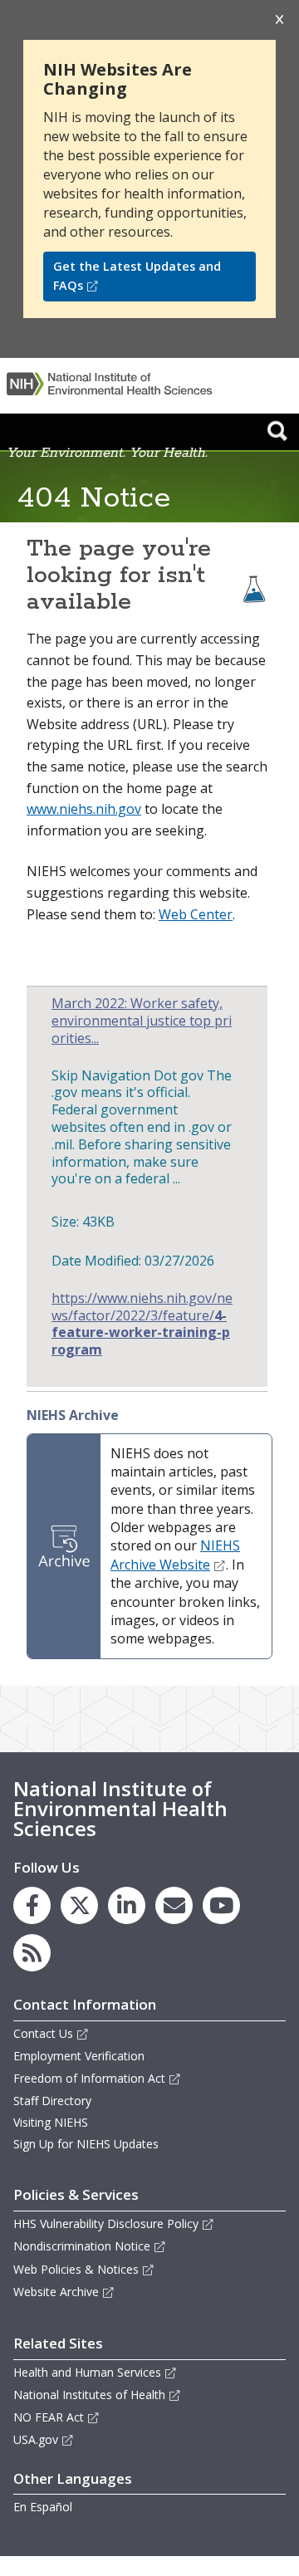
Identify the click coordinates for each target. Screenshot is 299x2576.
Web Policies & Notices (76, 2269)
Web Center (196, 914)
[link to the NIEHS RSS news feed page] (32, 1953)
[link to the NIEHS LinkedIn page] (127, 1905)
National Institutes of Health (89, 2395)
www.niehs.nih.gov (84, 809)
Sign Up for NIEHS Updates (86, 2144)
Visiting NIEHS (51, 2122)
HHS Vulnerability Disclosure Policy (106, 2223)
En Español (43, 2507)
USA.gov (36, 2439)
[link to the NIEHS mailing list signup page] (174, 1905)
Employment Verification (79, 2056)
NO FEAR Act (49, 2417)
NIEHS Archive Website (175, 1555)
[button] (277, 430)
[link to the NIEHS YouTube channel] (221, 1905)
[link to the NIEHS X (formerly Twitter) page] (79, 1905)
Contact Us (43, 2033)
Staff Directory (52, 2101)
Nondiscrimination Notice (82, 2246)
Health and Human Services (87, 2372)
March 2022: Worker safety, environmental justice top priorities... (142, 1021)
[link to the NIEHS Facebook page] (32, 1905)
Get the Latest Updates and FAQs (137, 276)
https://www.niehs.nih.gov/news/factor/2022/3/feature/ (142, 1324)
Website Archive (56, 2292)
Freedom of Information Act (89, 2078)
